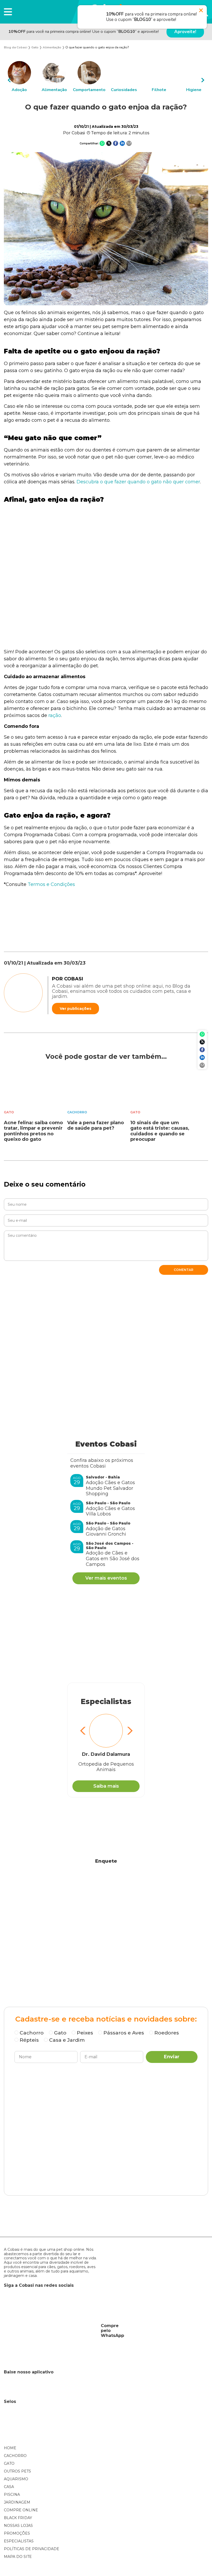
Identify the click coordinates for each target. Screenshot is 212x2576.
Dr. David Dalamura (106, 1754)
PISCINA (12, 2494)
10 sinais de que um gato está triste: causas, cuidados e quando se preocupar (160, 1131)
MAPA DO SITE (18, 2557)
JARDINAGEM (17, 2502)
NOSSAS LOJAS (18, 2526)
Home (10, 2448)
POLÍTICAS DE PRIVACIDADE (32, 2549)
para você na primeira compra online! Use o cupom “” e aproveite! (84, 32)
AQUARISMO (16, 2479)
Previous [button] (9, 80)
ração (55, 715)
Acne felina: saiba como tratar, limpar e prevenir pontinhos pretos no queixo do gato (33, 1131)
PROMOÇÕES (17, 2533)
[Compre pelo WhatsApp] (50, 2331)
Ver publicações (75, 1009)
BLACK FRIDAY (18, 2518)
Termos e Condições (51, 884)
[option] (19, 77)
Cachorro (77, 1112)
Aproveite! (185, 32)
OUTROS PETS (17, 2471)
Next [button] (203, 80)
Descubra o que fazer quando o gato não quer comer (138, 482)
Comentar (184, 1270)
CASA (9, 2487)
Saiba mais (106, 1786)
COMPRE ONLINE (21, 2510)
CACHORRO (15, 2456)
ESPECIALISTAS (19, 2541)
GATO (9, 2463)
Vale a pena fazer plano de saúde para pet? (96, 1126)
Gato (9, 1112)
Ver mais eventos (106, 1578)
